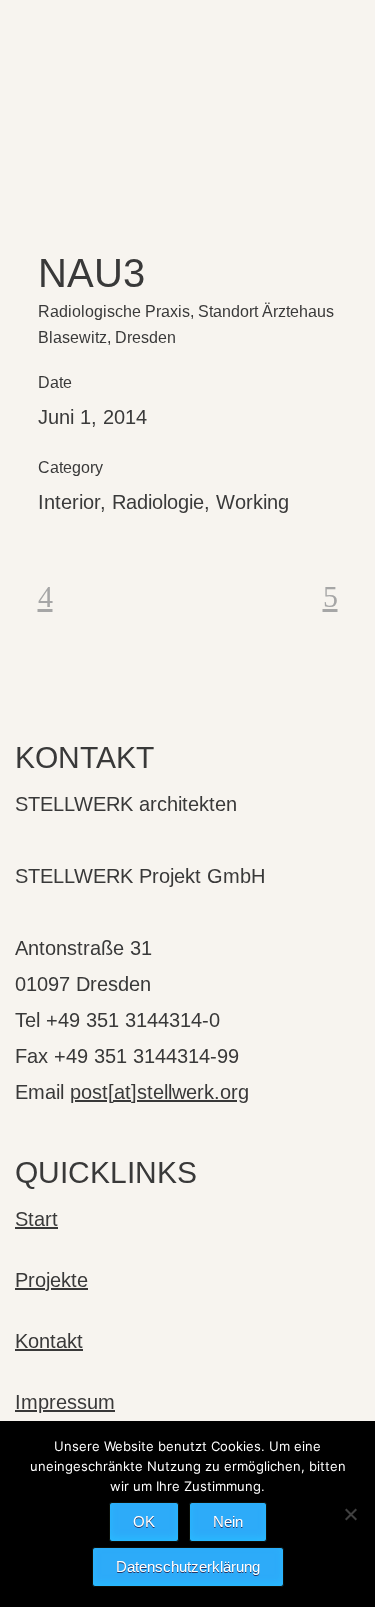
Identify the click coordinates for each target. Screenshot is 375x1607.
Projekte (51, 1280)
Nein (228, 1521)
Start (36, 1219)
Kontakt (49, 1341)
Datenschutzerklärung (188, 1566)
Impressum (65, 1402)
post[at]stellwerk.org (159, 1092)
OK (144, 1521)
